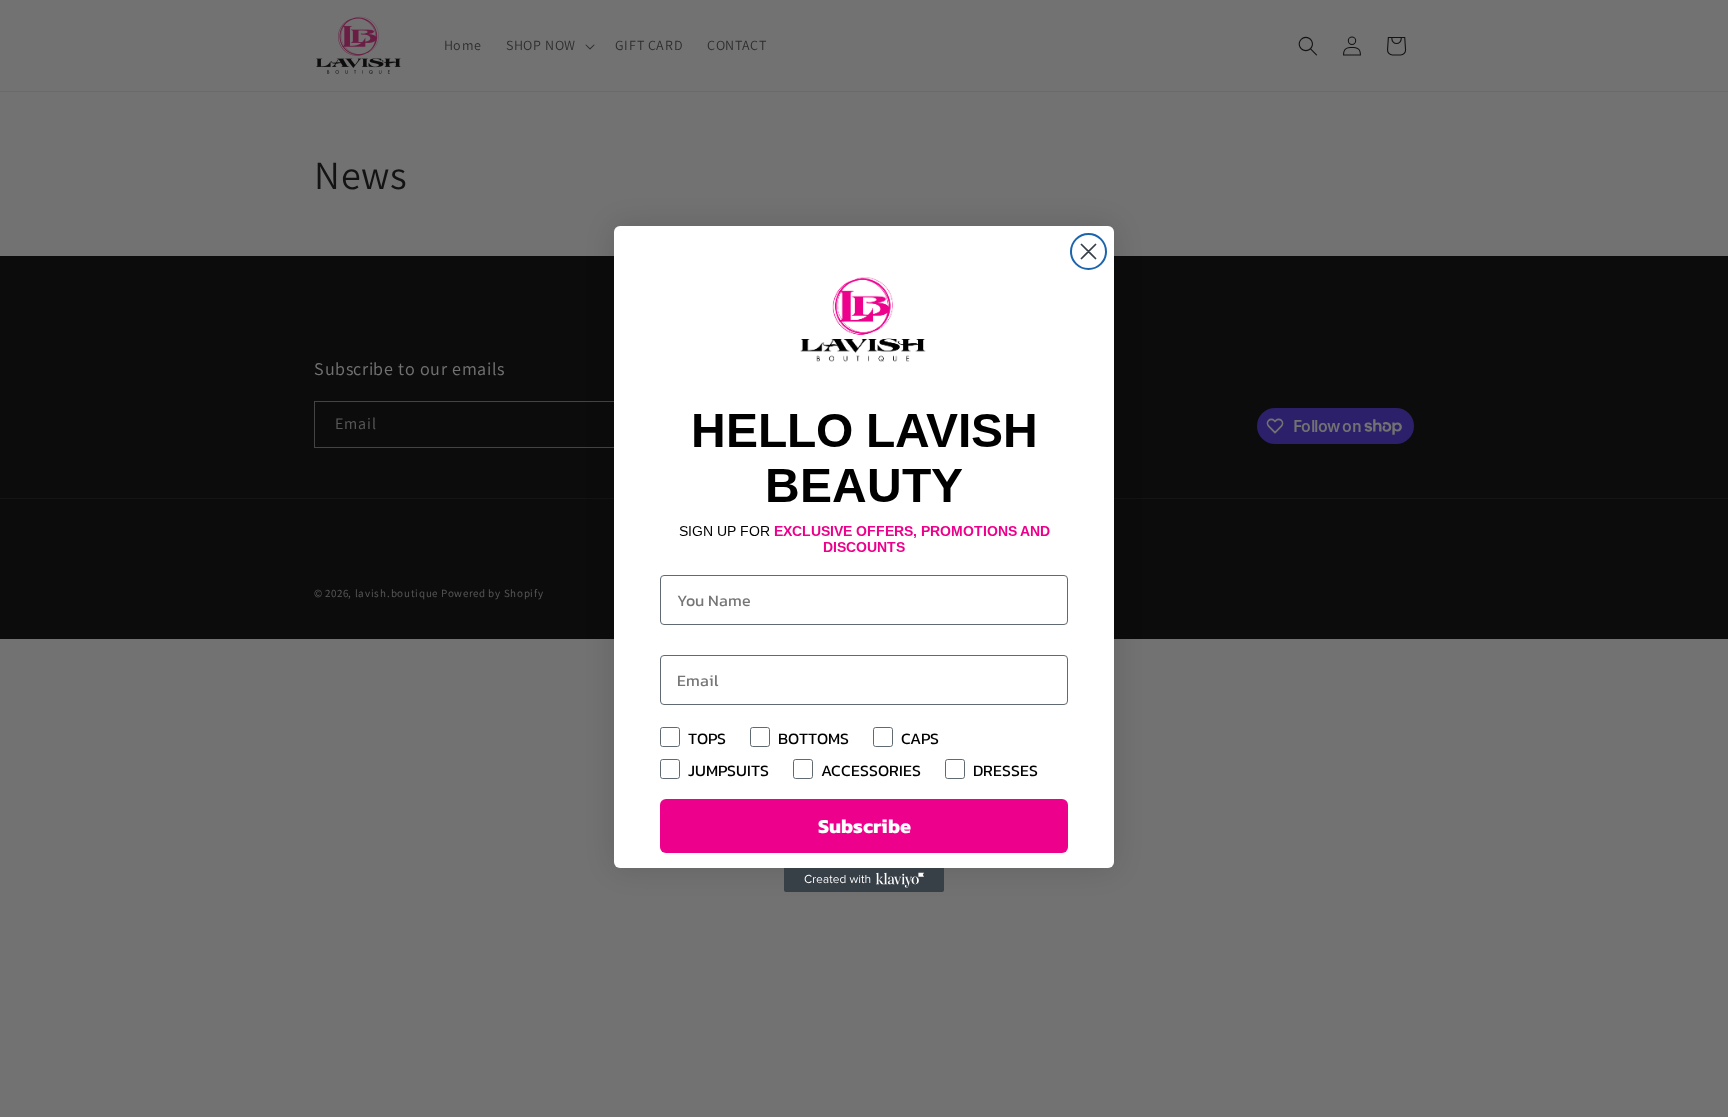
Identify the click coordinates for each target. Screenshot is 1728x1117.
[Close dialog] (1088, 251)
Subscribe (864, 826)
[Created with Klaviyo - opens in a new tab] (864, 880)
